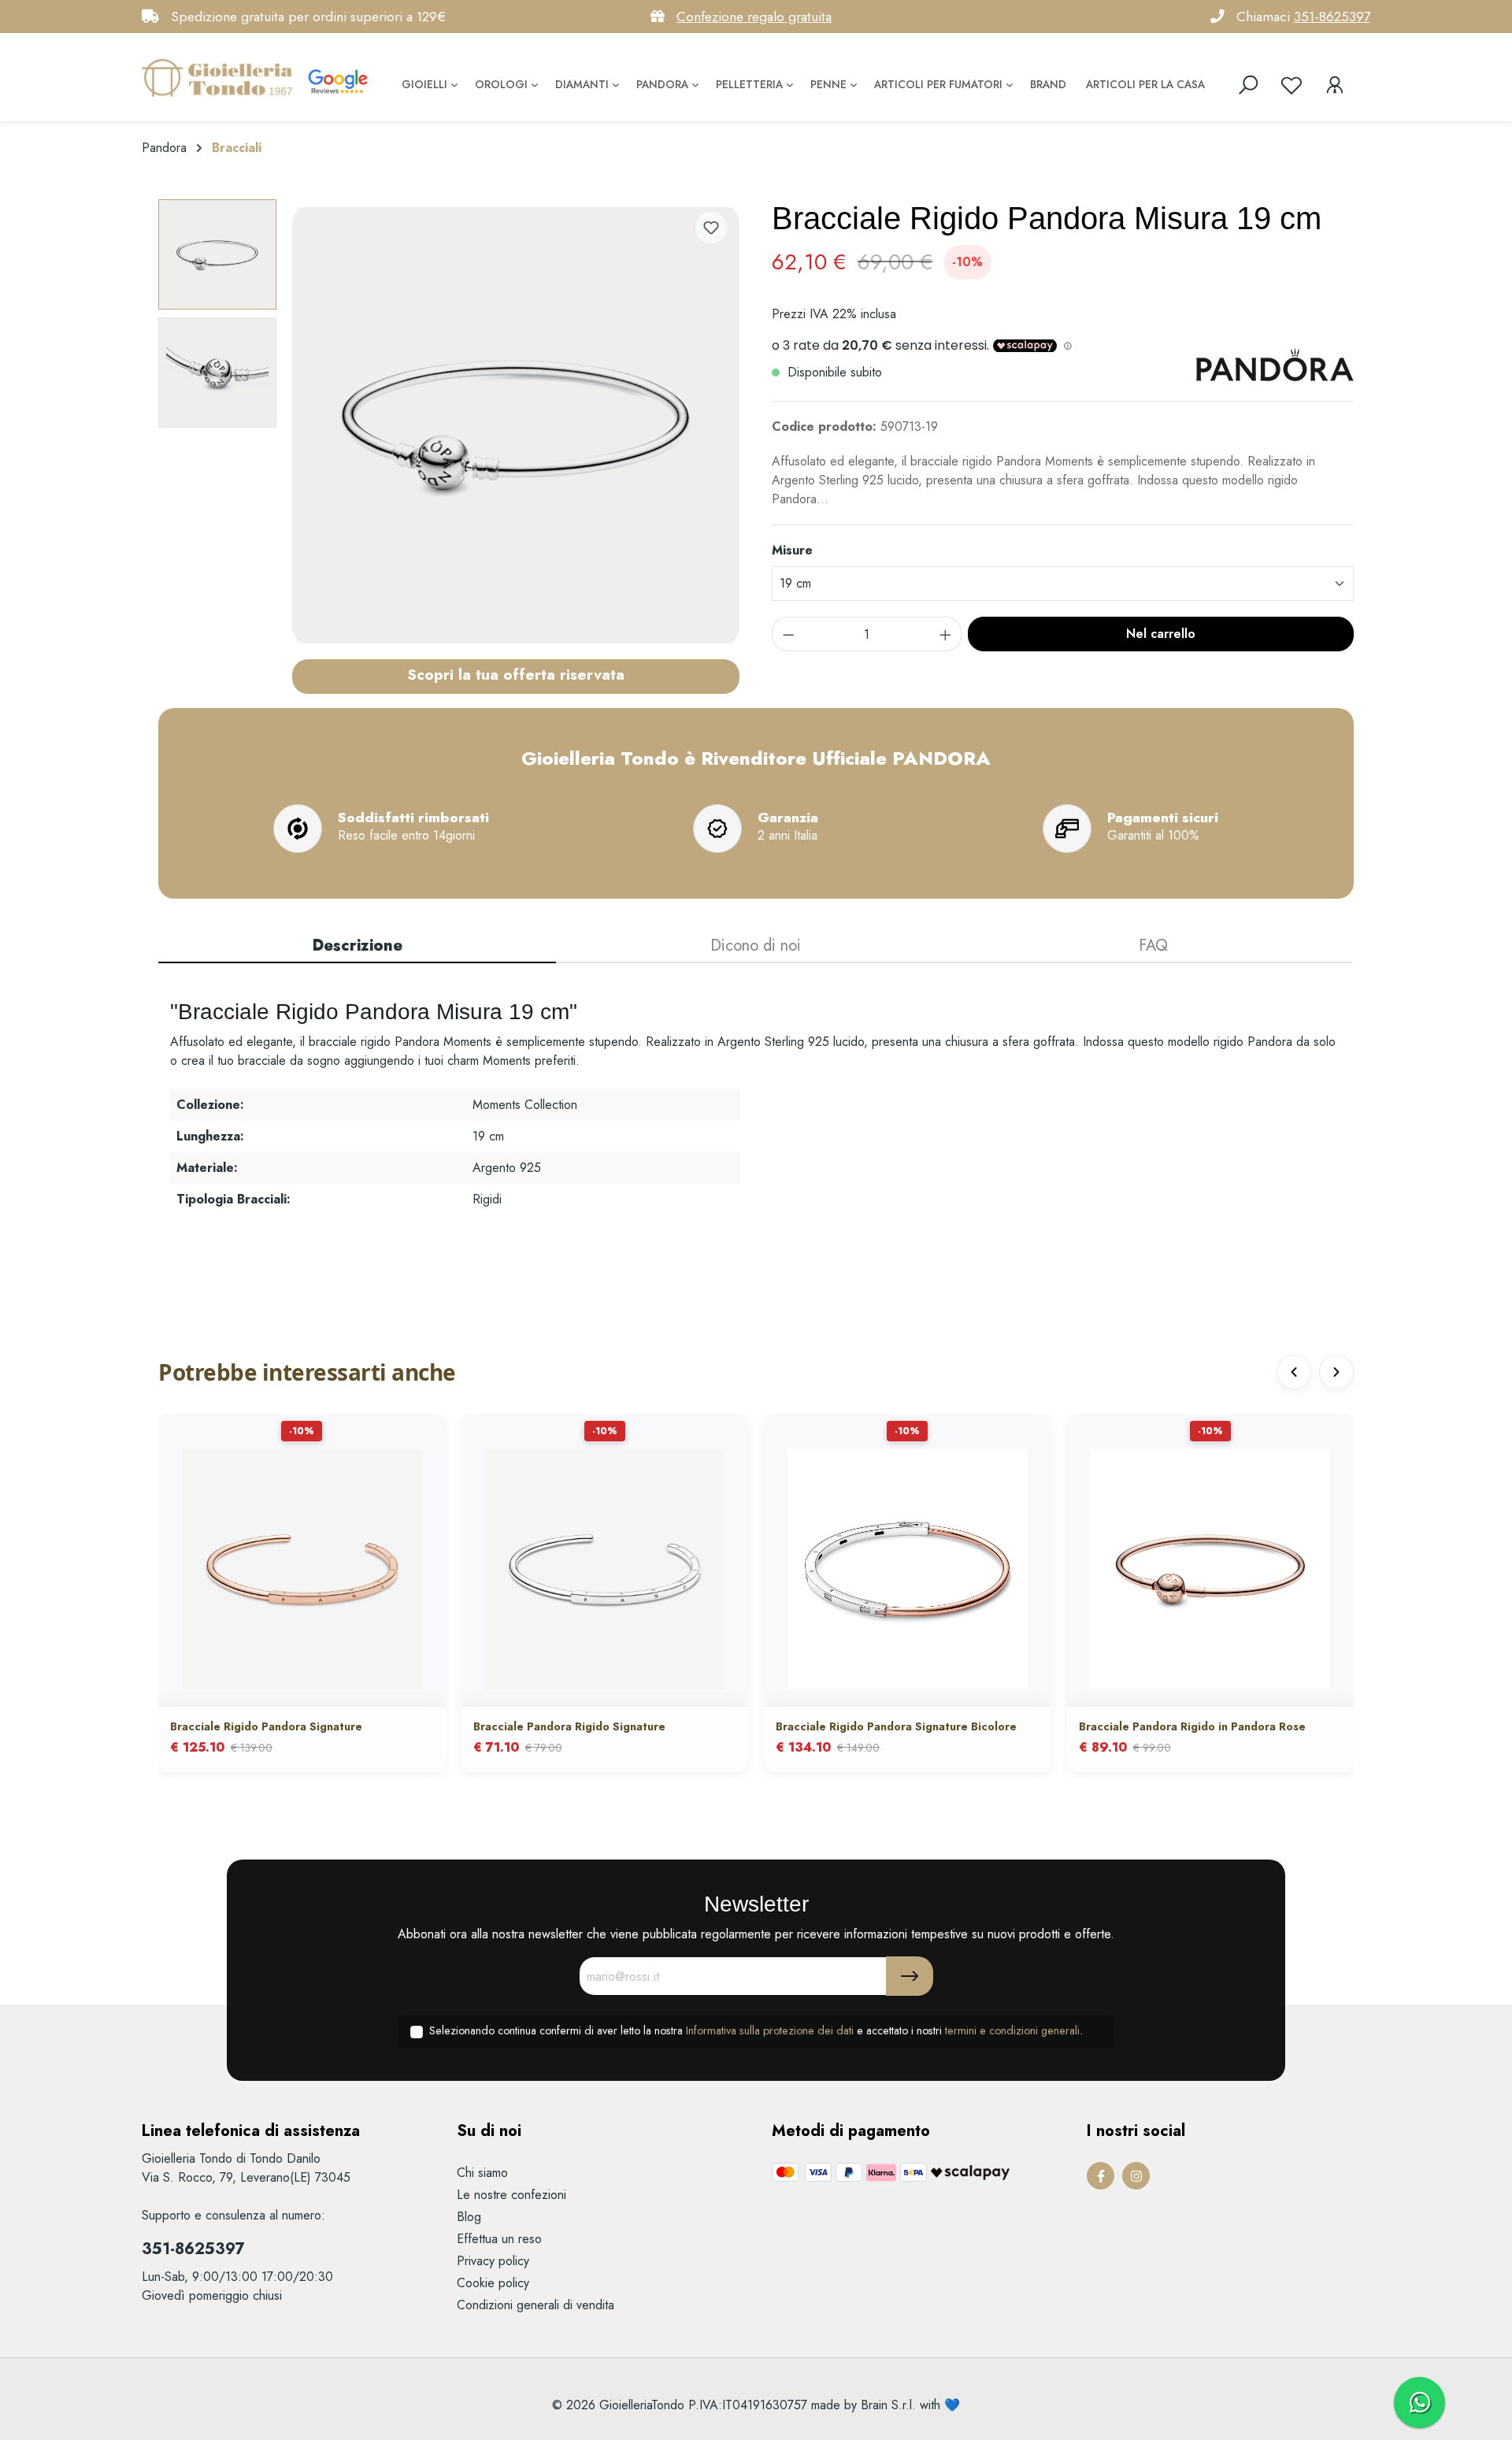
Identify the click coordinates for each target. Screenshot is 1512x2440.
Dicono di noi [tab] (756, 946)
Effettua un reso (499, 2239)
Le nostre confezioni (511, 2195)
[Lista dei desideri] (1291, 85)
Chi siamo (482, 2173)
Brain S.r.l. (888, 2405)
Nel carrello (1161, 634)
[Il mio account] (1335, 85)
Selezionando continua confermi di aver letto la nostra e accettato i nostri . (756, 2030)
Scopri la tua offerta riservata (516, 674)
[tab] (357, 947)
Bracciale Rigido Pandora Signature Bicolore (896, 1726)
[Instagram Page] (1136, 2176)
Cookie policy (493, 2283)
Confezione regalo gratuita (754, 17)
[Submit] (910, 1976)
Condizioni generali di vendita (535, 2305)
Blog (469, 2217)
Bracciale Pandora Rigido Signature (569, 1726)
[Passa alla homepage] (220, 77)
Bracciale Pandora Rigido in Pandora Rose (1192, 1726)
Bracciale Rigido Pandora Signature (266, 1726)
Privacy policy (493, 2261)
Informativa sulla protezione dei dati (770, 2030)
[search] (1248, 85)
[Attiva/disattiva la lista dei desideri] (711, 228)
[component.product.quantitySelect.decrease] (788, 634)
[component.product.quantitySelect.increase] (946, 634)
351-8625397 (1332, 17)
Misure (792, 550)
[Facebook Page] (1101, 2176)
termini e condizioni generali (1012, 2030)
